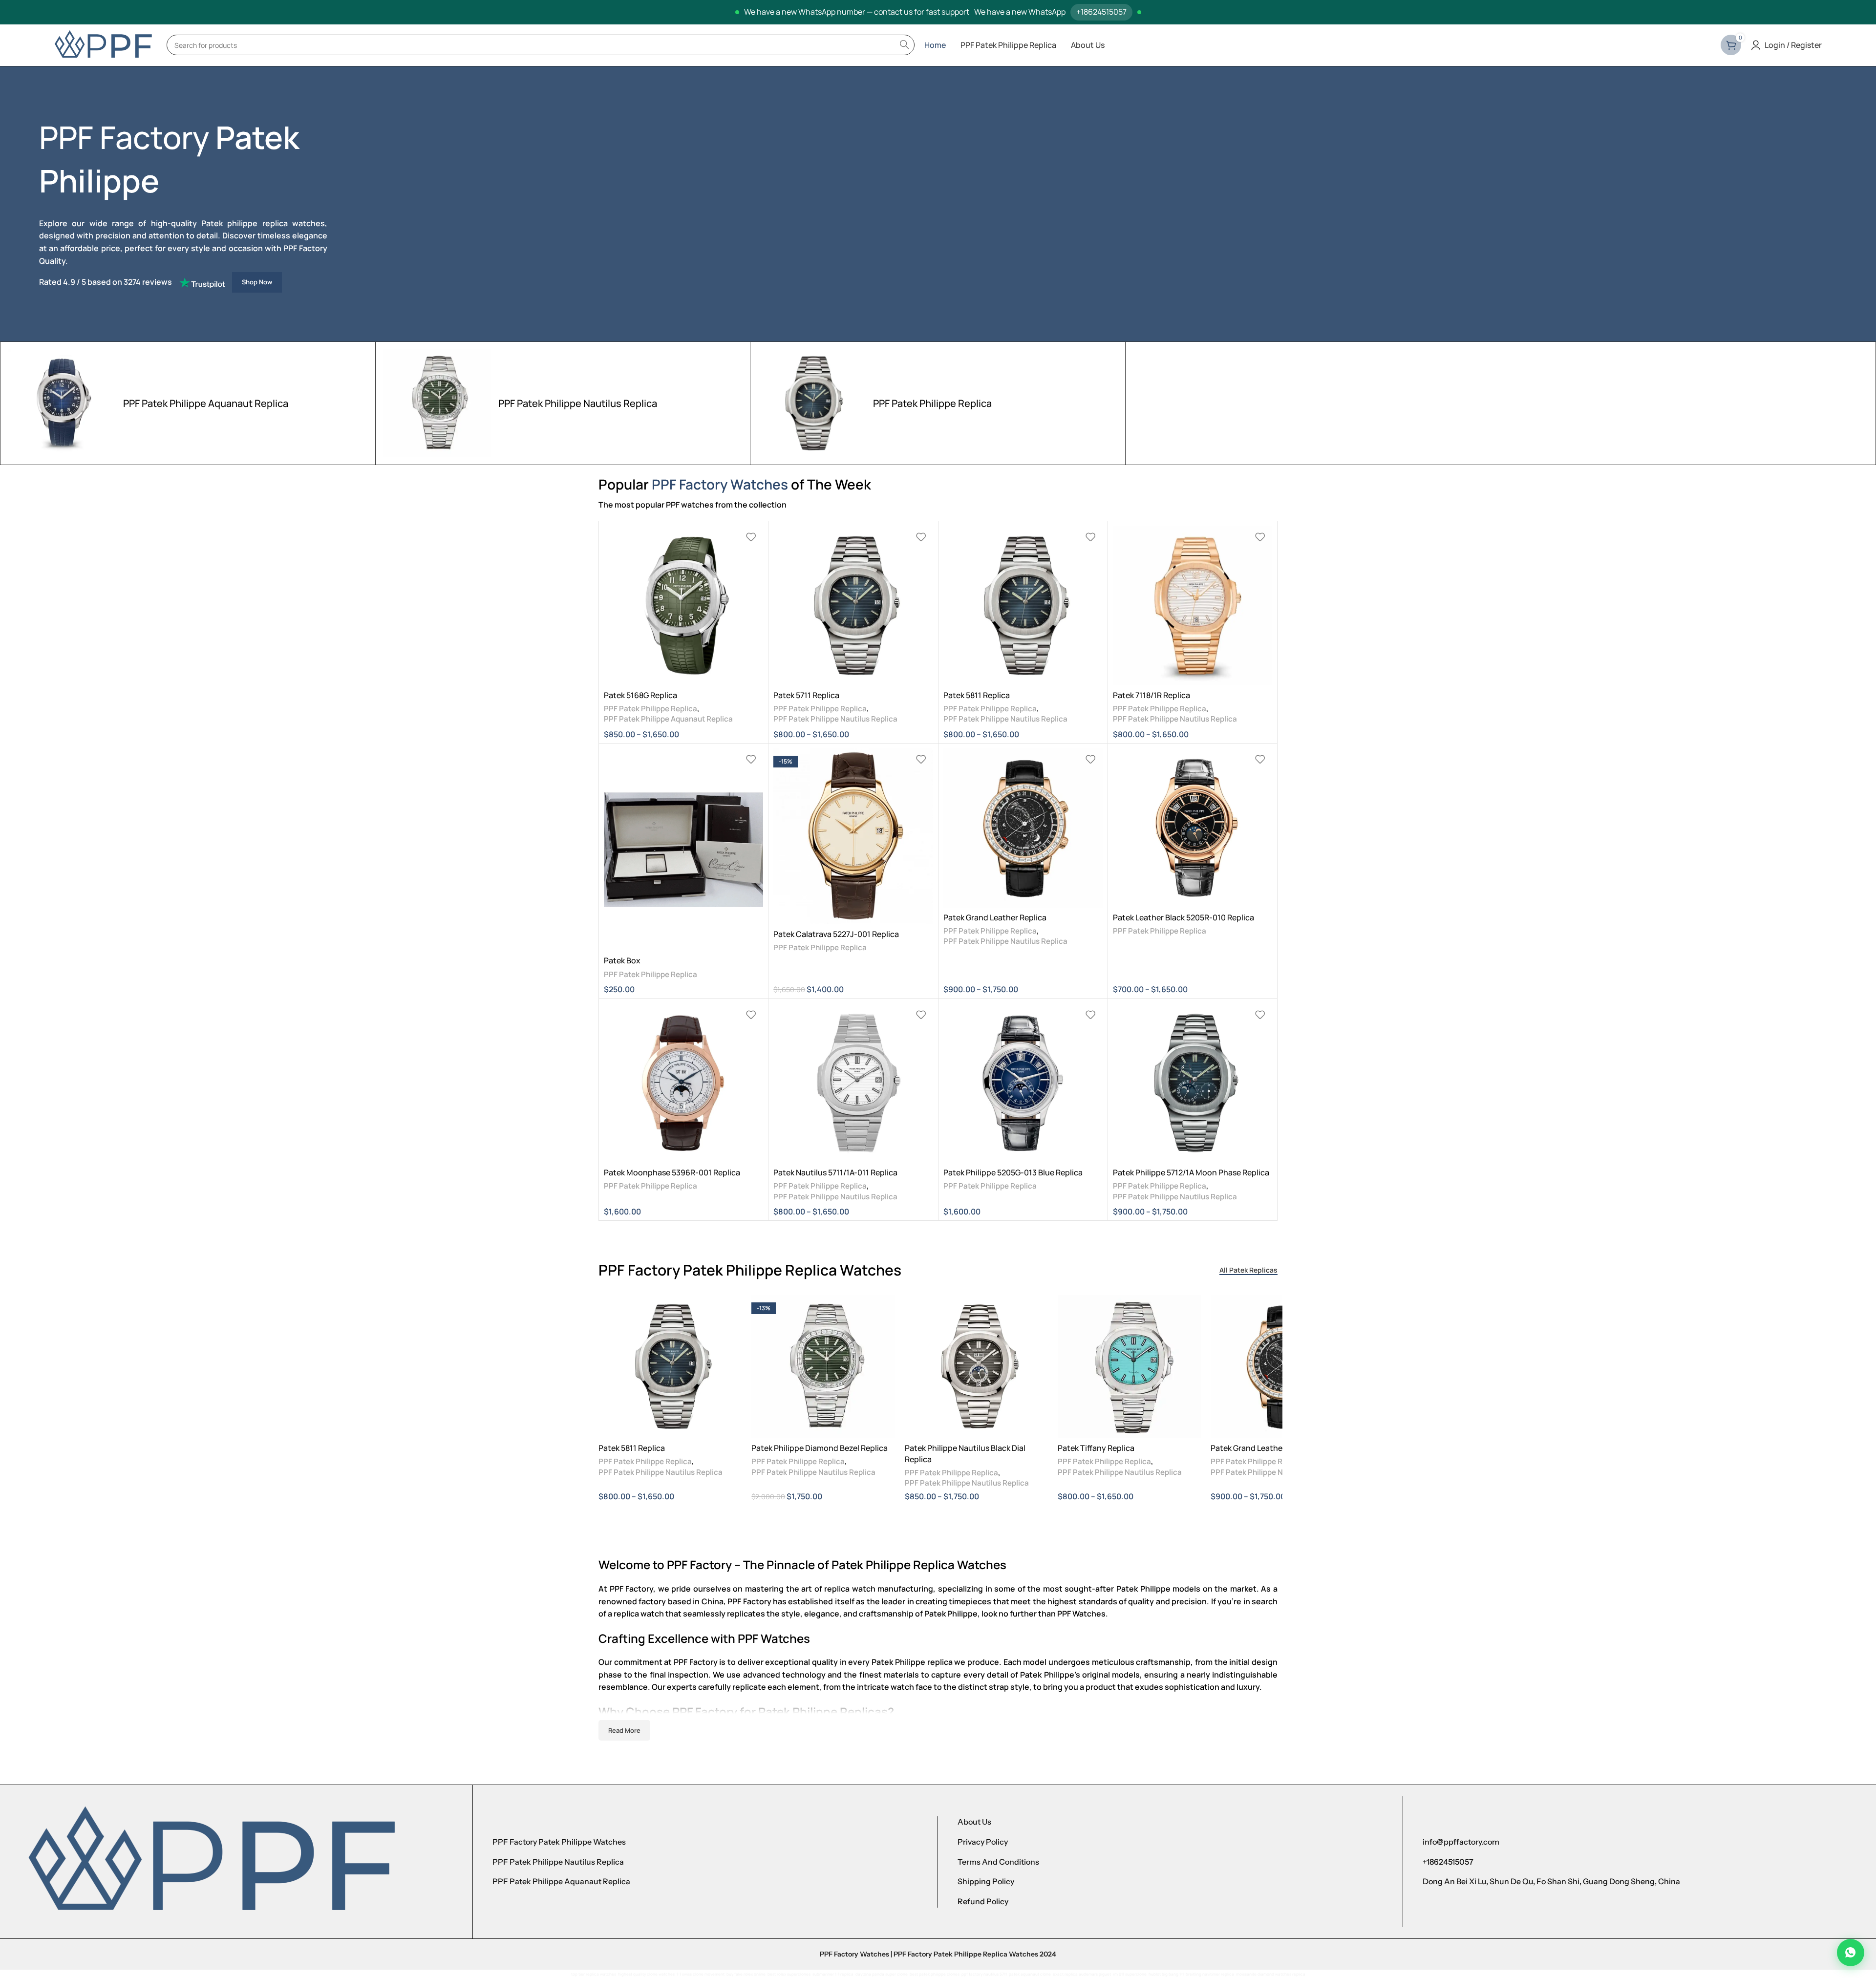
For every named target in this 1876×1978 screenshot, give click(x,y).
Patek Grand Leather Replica (995, 917)
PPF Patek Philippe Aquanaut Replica (668, 719)
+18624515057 (1101, 12)
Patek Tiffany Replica (1096, 1448)
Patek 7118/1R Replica (1151, 695)
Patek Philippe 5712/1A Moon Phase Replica (1191, 1172)
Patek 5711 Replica (806, 695)
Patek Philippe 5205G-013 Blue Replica (1013, 1172)
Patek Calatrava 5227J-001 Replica (836, 934)
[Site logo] (103, 44)
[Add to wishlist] (751, 537)
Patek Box (622, 960)
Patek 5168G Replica (640, 695)
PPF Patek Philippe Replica (650, 709)
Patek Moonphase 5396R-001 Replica (672, 1172)
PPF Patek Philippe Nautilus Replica (835, 719)
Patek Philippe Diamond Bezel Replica (820, 1448)
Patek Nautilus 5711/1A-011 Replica (835, 1172)
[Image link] (211, 1861)
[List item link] (705, 1842)
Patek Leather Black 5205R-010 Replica (1183, 917)
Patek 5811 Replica (977, 695)
